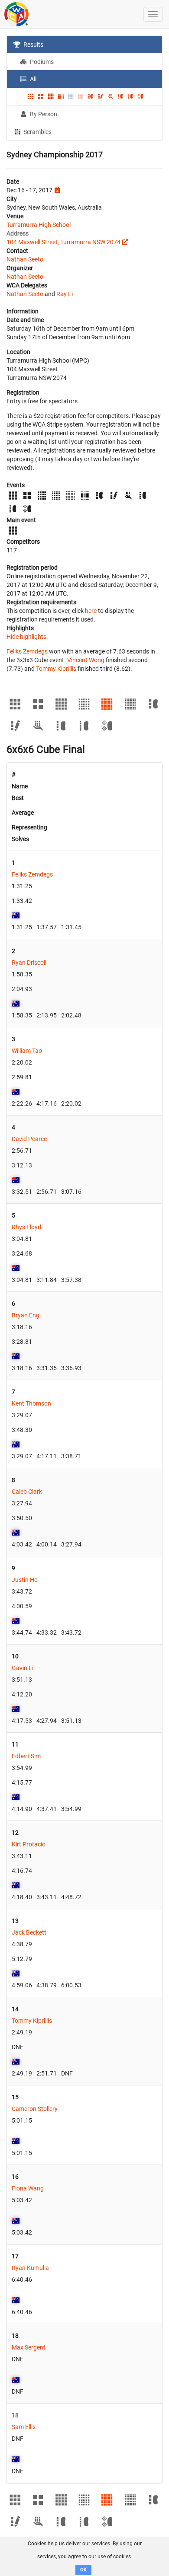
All (32, 79)
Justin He (24, 1580)
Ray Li (65, 294)
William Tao (27, 1051)
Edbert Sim (26, 1756)
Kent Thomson (31, 1403)
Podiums (41, 62)
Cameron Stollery (35, 2109)
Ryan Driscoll (29, 963)
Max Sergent (29, 2347)
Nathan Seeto (25, 259)
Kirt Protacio (29, 1844)
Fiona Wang (28, 2188)
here (91, 611)
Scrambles (37, 132)
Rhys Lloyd (26, 1227)
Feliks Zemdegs (27, 651)
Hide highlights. (27, 637)
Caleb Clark (27, 1492)
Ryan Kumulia (30, 2268)
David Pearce (29, 1139)
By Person (43, 114)
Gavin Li (23, 1668)
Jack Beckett (29, 1932)
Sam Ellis (24, 2427)
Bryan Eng (26, 1315)
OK (83, 2570)
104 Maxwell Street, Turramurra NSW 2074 (63, 242)
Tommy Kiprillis (56, 669)
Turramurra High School (39, 225)
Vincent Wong (86, 660)
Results (33, 45)
